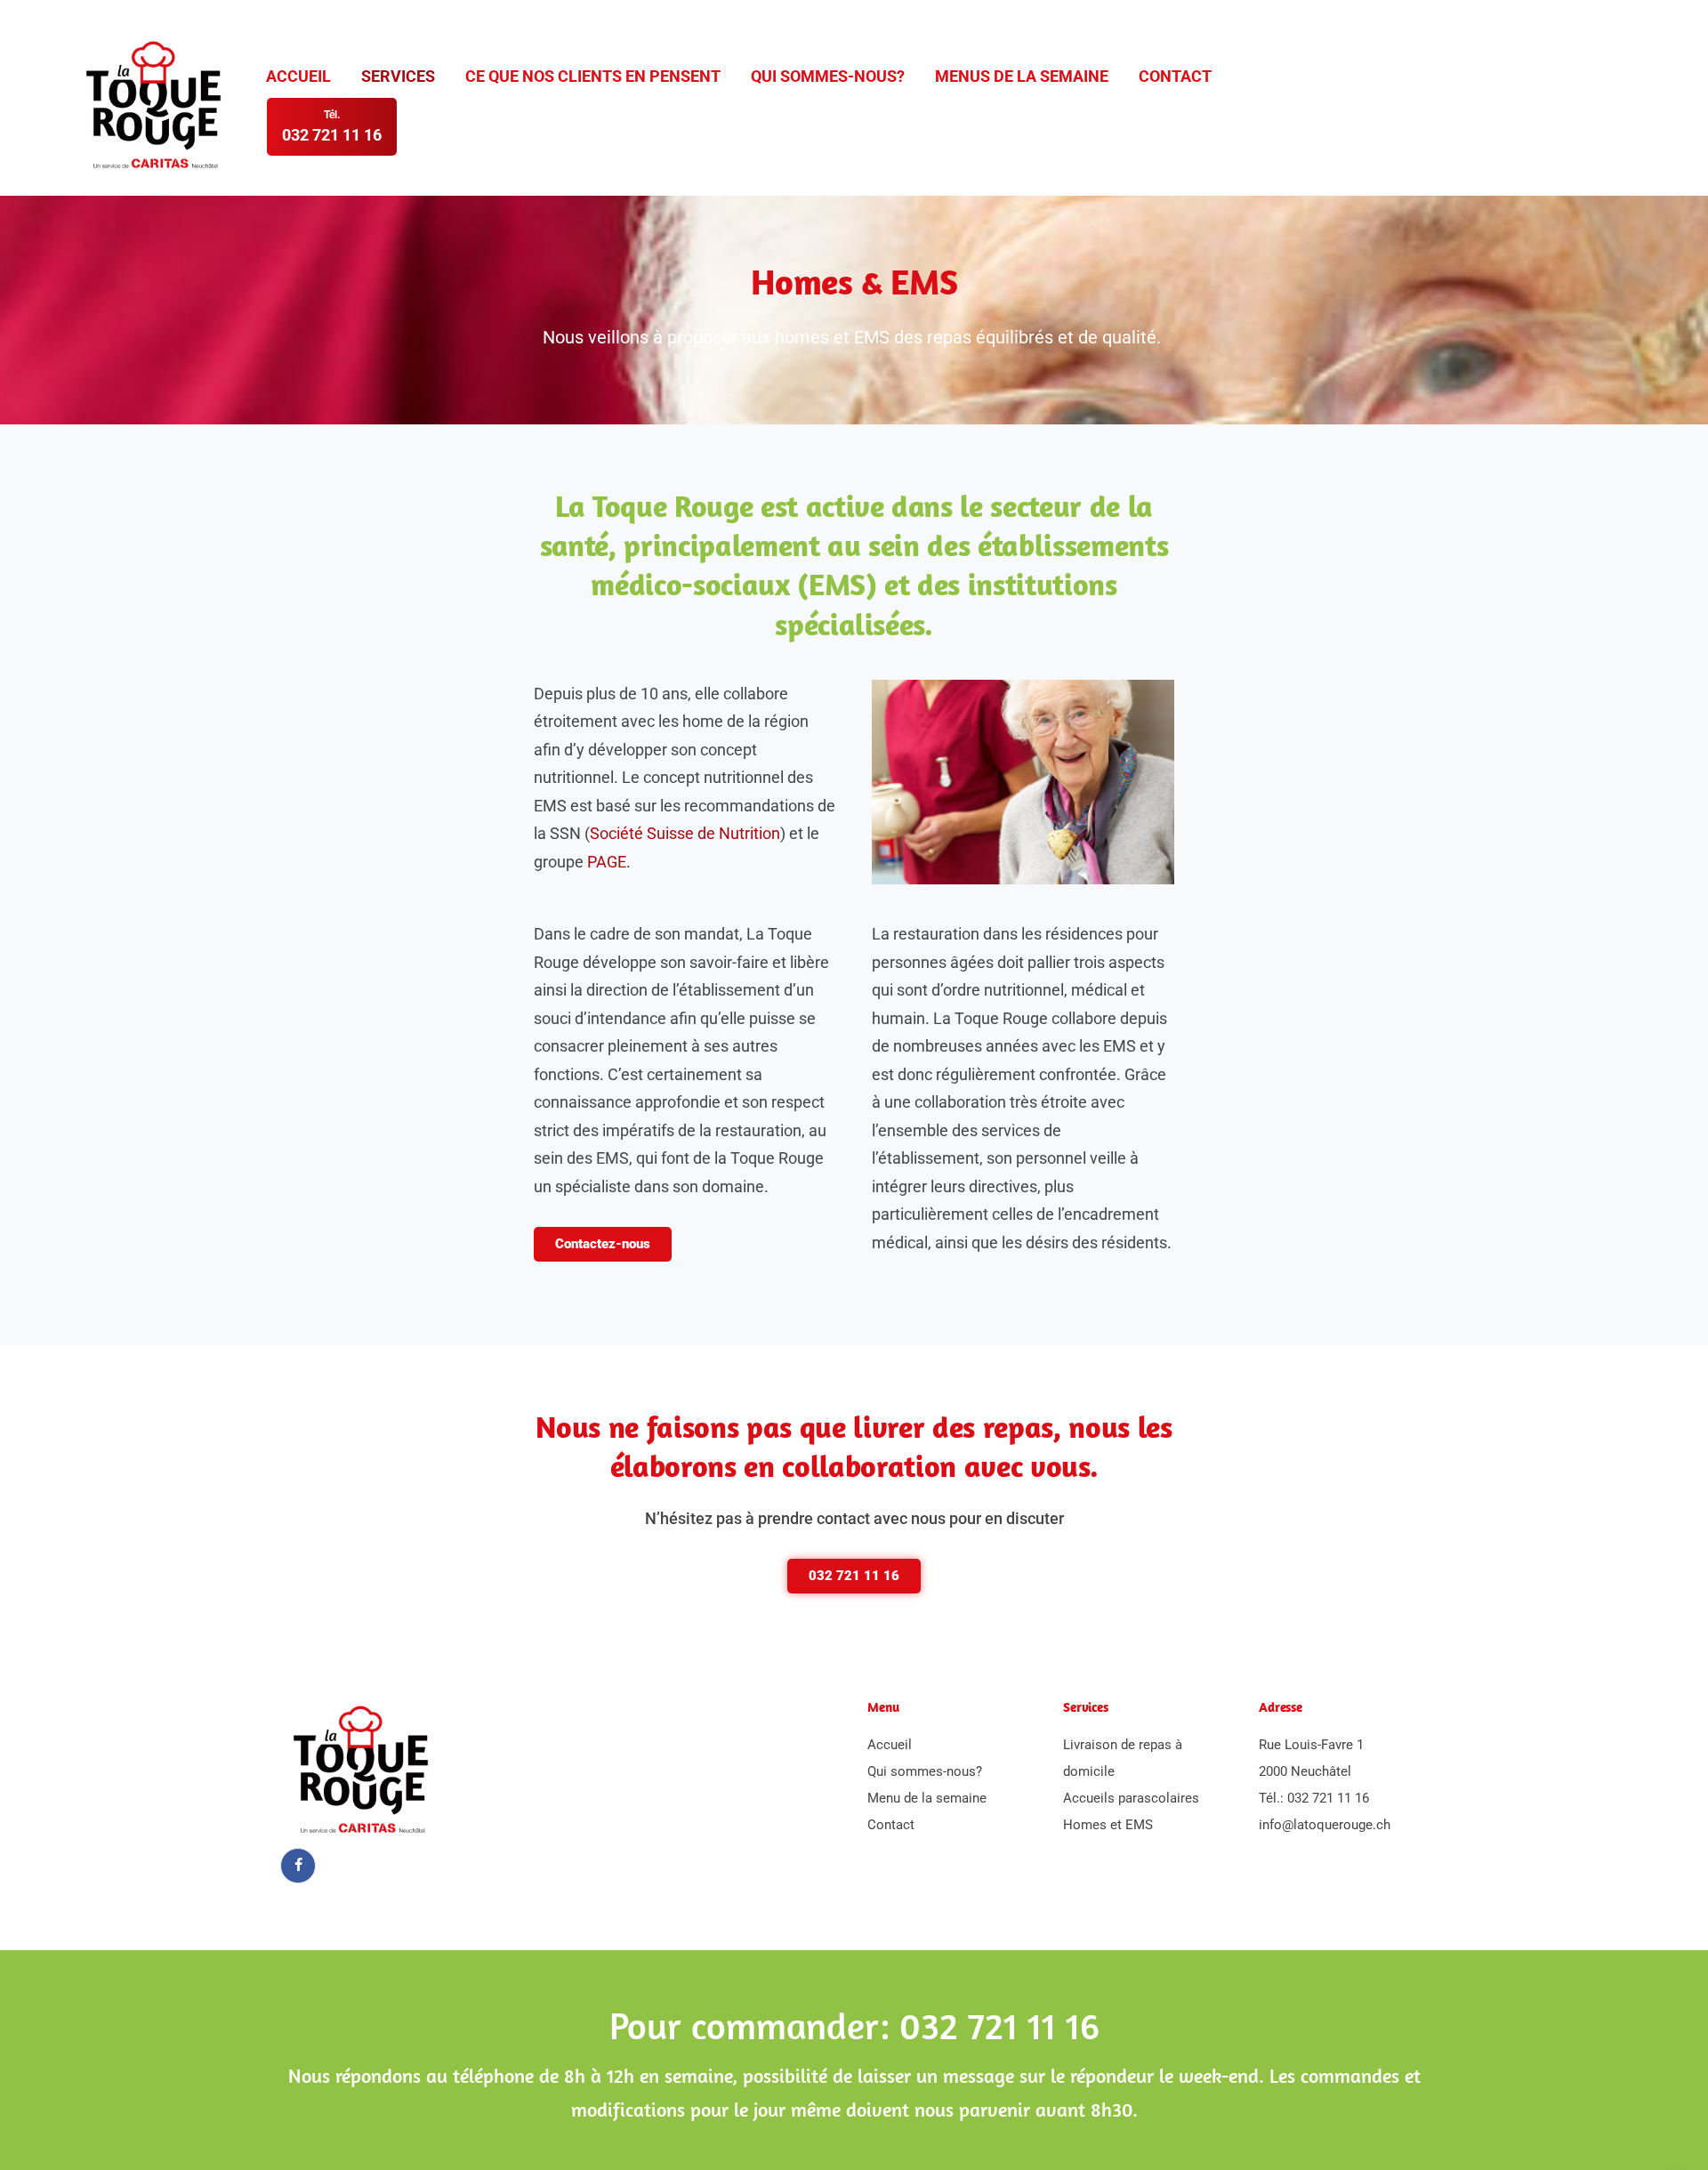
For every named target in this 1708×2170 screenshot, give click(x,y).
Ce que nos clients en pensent (593, 76)
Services (398, 76)
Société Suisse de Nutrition (685, 833)
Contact (1175, 76)
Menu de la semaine (927, 1798)
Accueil (298, 76)
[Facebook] (298, 1866)
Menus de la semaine (1022, 76)
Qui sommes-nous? (828, 76)
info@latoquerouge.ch (1325, 1825)
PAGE (607, 862)
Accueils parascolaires (1131, 1798)
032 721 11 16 (1328, 1798)
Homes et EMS (1108, 1825)
